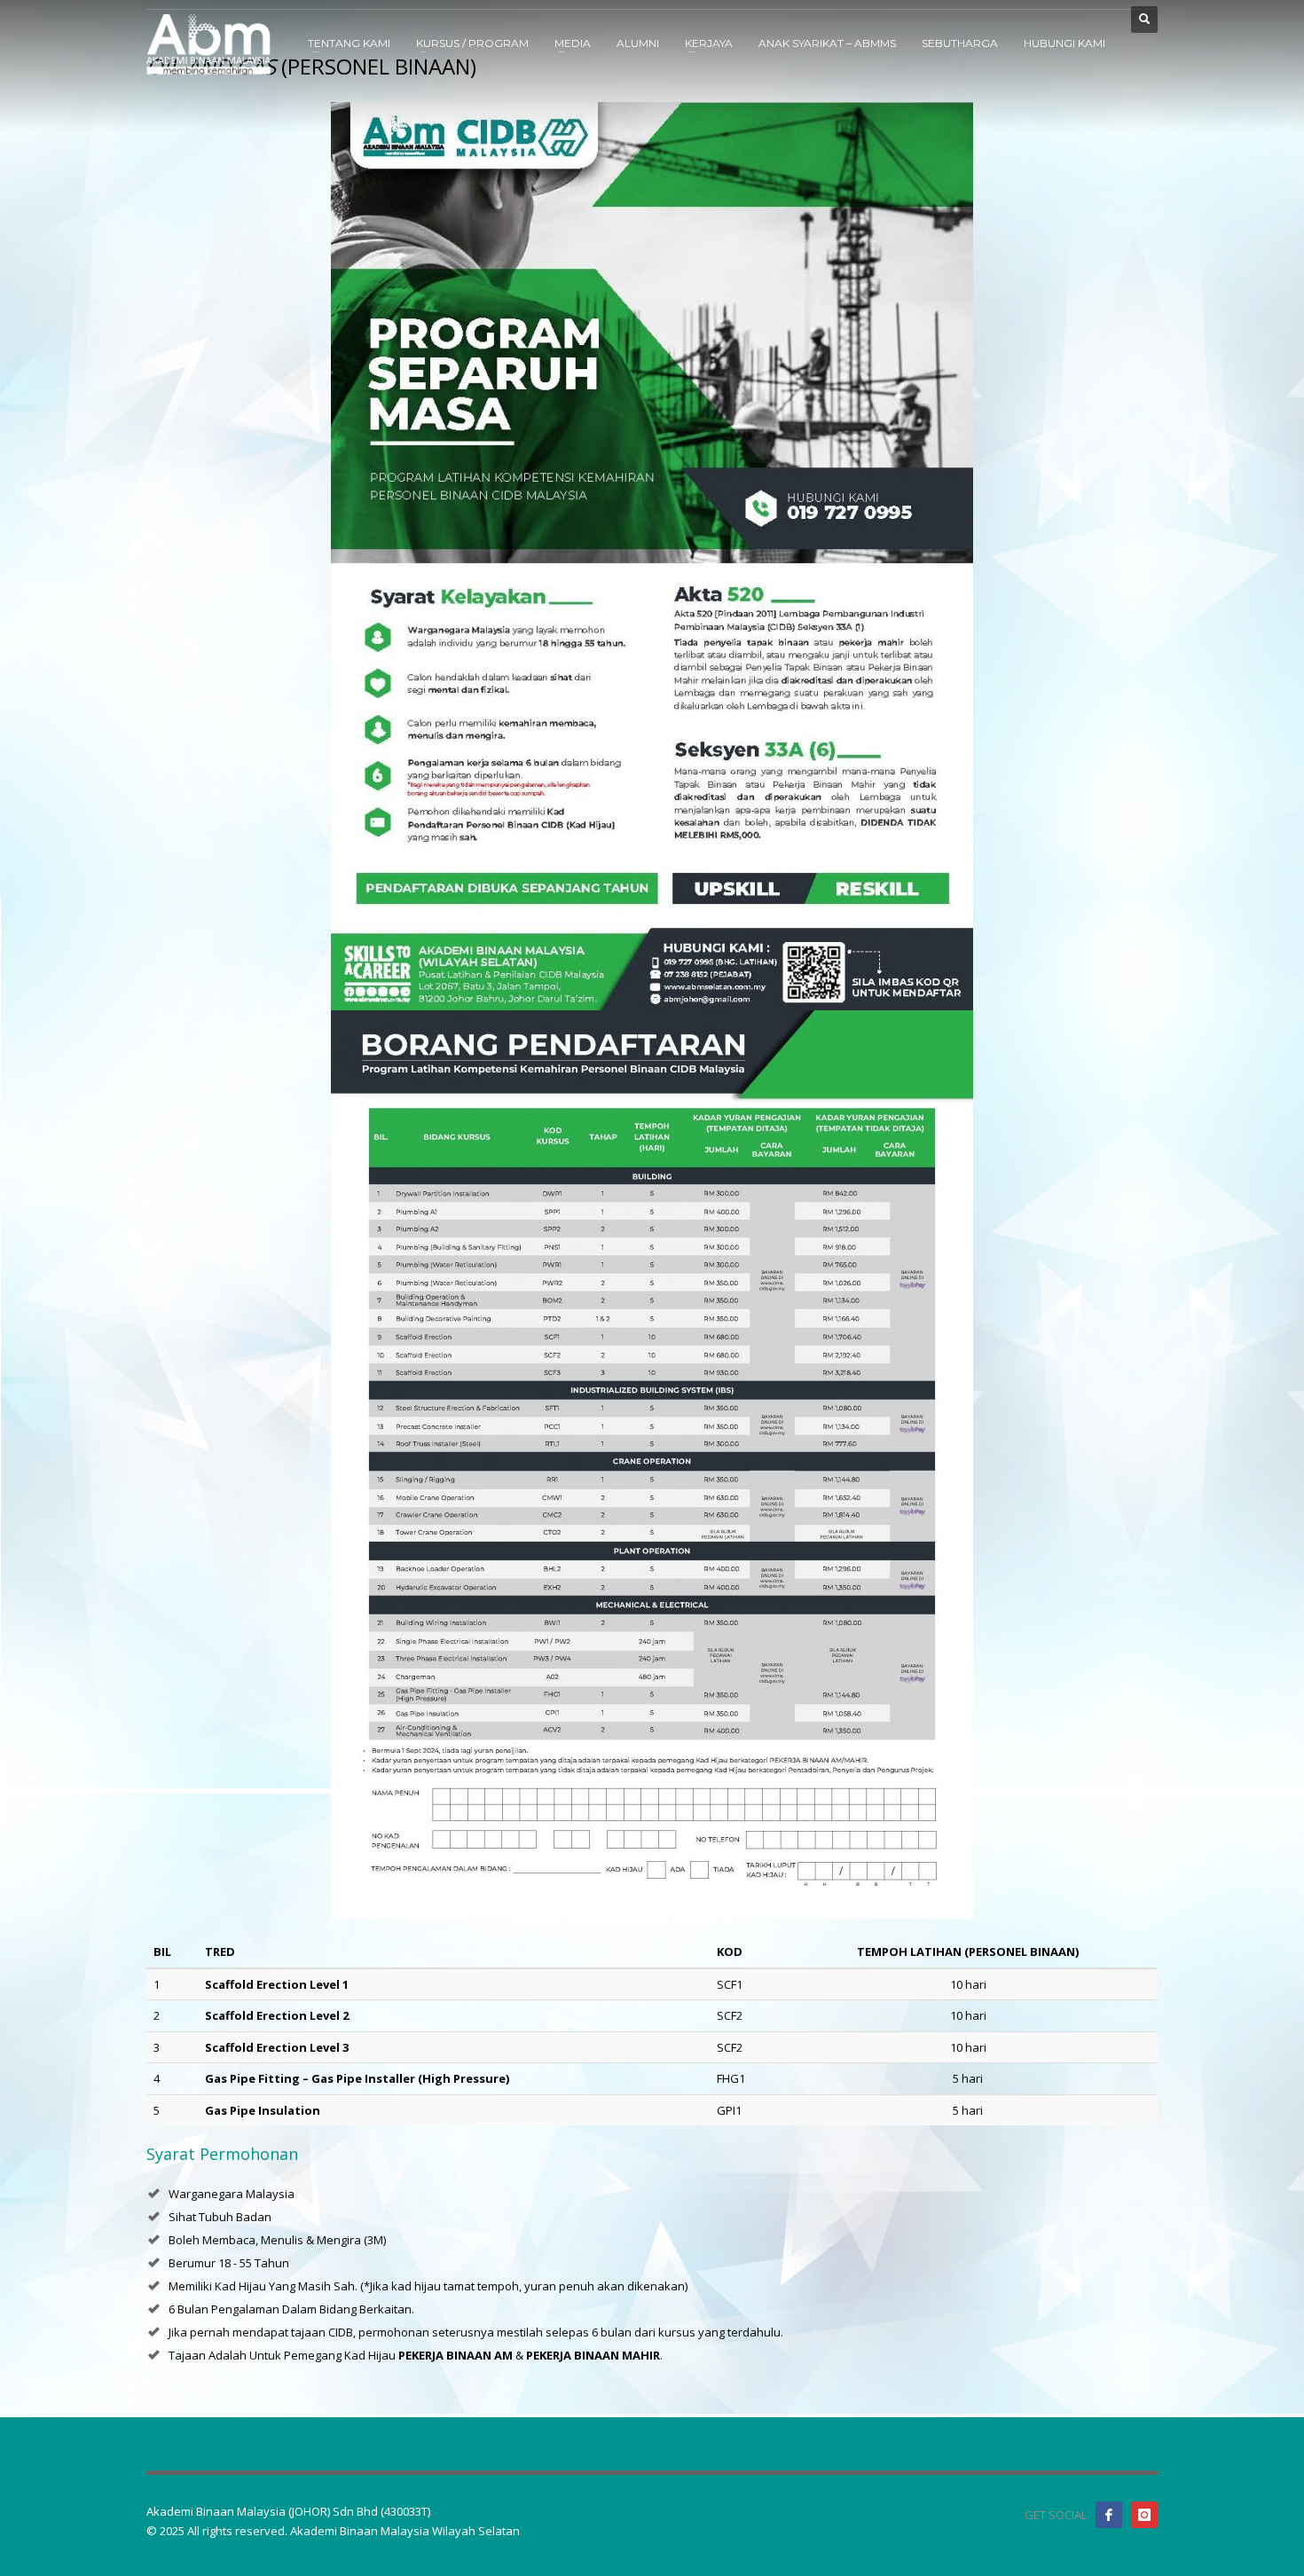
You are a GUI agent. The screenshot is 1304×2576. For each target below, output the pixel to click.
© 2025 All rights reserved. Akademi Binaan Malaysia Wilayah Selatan (333, 2531)
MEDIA (573, 43)
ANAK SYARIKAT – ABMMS (827, 43)
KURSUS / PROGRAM (472, 43)
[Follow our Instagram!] (1144, 2515)
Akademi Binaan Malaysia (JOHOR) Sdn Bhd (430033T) (288, 2511)
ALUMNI (638, 43)
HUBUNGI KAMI (1064, 43)
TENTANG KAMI (349, 43)
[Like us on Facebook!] (1109, 2515)
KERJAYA (709, 43)
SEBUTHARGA (960, 43)
